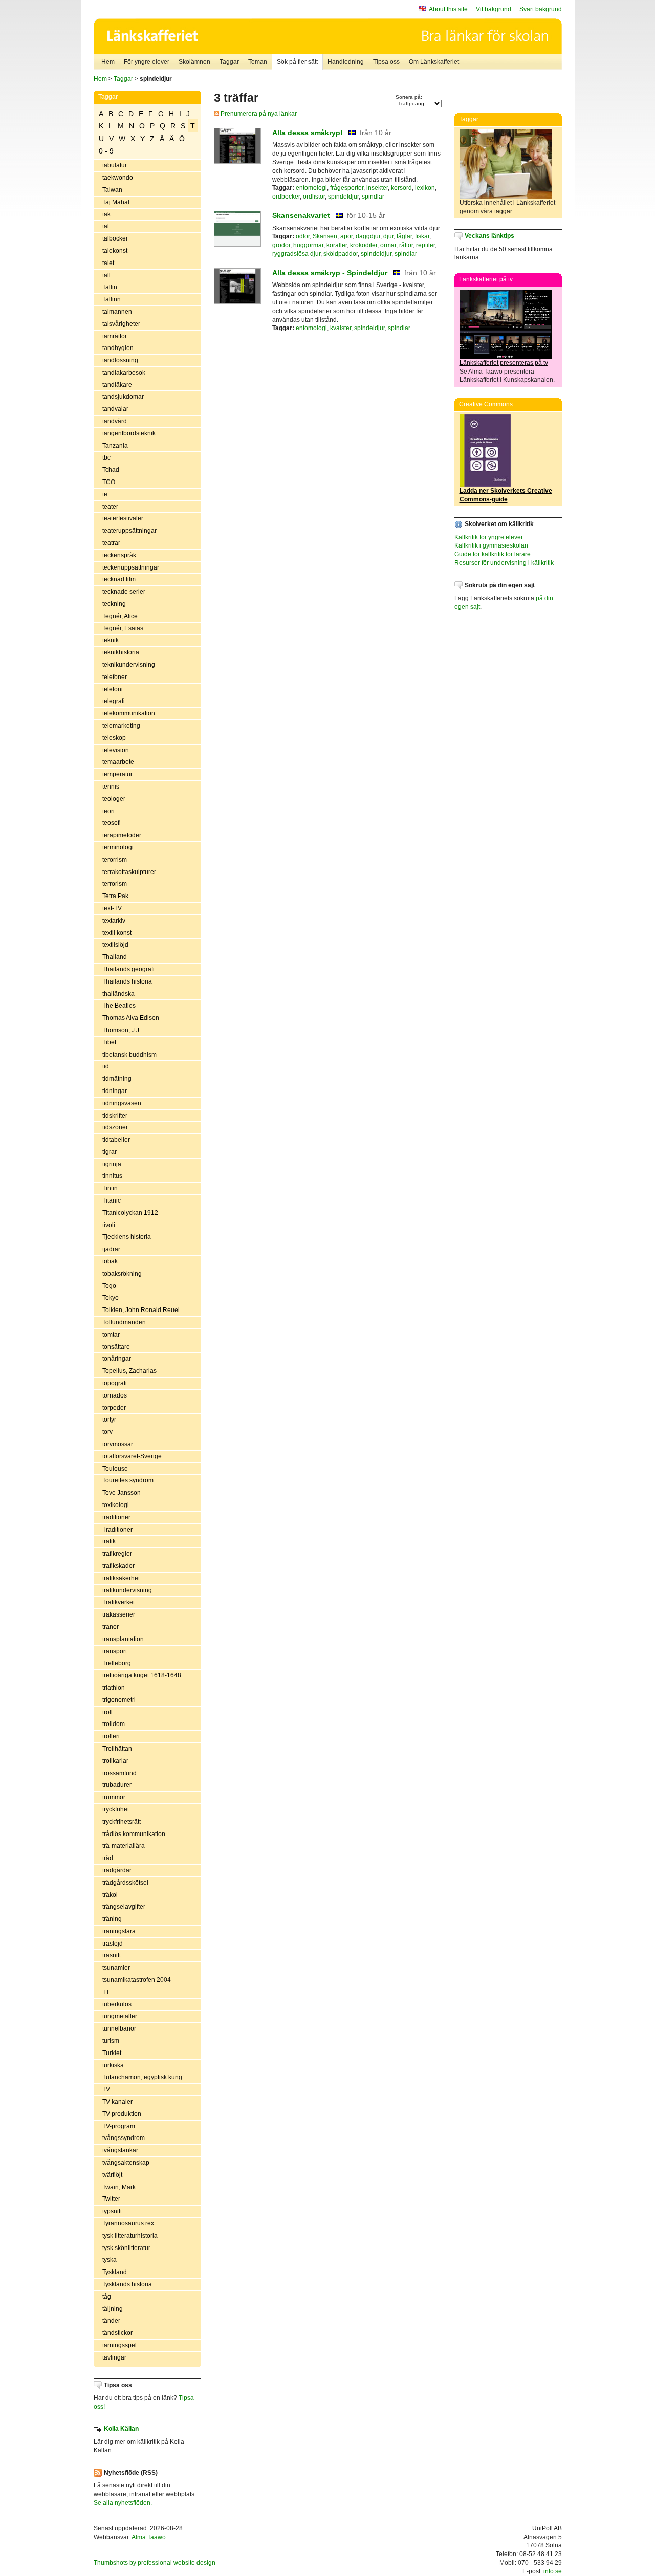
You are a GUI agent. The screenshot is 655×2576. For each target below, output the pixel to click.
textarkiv (114, 921)
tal (106, 226)
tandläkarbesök (124, 373)
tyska (110, 2260)
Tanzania (115, 446)
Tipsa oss (386, 62)
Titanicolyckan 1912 (130, 1213)
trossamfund (119, 1773)
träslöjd (113, 1944)
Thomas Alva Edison (131, 1018)
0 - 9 (106, 151)
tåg (107, 2297)
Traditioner (117, 1530)
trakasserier (119, 1614)
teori (108, 811)
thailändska (118, 994)
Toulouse (115, 1469)
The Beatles (119, 1006)
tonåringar (117, 1359)
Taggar (229, 62)
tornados (115, 1395)
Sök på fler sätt (297, 62)
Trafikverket (118, 1602)
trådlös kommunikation (134, 1834)
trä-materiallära (124, 1846)
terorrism (115, 860)
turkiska (113, 2065)
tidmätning (117, 1079)
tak (106, 214)
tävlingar (114, 2357)
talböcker (115, 238)
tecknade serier (124, 592)
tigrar (110, 1152)
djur (388, 236)
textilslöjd (115, 945)
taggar (503, 211)
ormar (388, 245)
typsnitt (112, 2211)
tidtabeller (116, 1140)
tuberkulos (117, 2004)
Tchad (111, 470)
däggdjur (368, 236)
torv (107, 1432)
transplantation (123, 1639)
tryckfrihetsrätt (122, 1822)
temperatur (117, 774)
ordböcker (286, 197)
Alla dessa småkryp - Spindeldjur (330, 273)
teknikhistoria (121, 652)
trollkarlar (115, 1761)
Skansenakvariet (301, 215)
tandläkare (117, 385)
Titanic (112, 1200)
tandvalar (115, 409)
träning (112, 1919)
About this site (448, 9)
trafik (109, 1541)
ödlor (303, 236)
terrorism (115, 884)
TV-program (119, 2126)
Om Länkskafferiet (434, 62)
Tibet (109, 1042)
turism (111, 2041)
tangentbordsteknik (129, 433)
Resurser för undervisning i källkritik (504, 563)
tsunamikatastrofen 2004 (137, 1980)
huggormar (308, 245)
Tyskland (115, 2272)
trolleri (111, 1736)
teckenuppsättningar (131, 567)
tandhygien (118, 348)
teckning (114, 604)
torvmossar (118, 1444)
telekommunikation (129, 713)
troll (107, 1712)
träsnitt (112, 1955)
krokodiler (364, 245)
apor (346, 236)
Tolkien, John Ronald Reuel (141, 1310)
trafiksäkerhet (121, 1578)
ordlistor (314, 197)
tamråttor (115, 336)
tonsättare (116, 1347)
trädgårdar (117, 1870)
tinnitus (112, 1176)
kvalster (341, 328)
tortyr (109, 1420)
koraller (337, 245)
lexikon (425, 188)
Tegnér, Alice (120, 616)
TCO (109, 482)
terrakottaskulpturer (129, 872)
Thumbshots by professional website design (155, 2563)
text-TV (112, 908)
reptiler (425, 245)
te (105, 494)
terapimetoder (122, 835)
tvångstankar (120, 2150)
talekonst (115, 251)
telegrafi (114, 701)
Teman (258, 62)
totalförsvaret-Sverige (132, 1456)
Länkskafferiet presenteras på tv (504, 363)
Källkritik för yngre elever (489, 537)
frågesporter (347, 188)
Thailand (115, 957)
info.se (553, 2571)
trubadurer (117, 1785)
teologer (114, 799)
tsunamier (116, 1968)
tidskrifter (115, 1116)
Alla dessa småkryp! (308, 133)
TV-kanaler (117, 2102)
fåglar (404, 236)
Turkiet (112, 2053)
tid (106, 1066)
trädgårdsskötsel (125, 1883)
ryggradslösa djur (296, 254)
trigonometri (119, 1700)
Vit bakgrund (494, 9)
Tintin (110, 1188)
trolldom (114, 1724)
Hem (108, 62)
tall (106, 275)
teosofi (112, 823)
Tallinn (112, 299)
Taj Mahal (116, 202)
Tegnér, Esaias (123, 628)
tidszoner (115, 1127)
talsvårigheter (121, 324)
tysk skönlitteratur (126, 2248)
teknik (111, 640)
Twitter (111, 2199)
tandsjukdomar (123, 397)
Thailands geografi (128, 969)
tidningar (115, 1091)
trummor (114, 1797)
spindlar (373, 197)
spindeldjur (343, 197)
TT (106, 1992)
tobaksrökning (122, 1274)
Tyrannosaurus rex (128, 2223)
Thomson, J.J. (122, 1030)
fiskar (422, 236)
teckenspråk (119, 555)
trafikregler (117, 1554)
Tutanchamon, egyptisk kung (142, 2077)
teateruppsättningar (129, 531)
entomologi (311, 188)
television (116, 750)
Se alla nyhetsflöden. (123, 2503)
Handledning (346, 62)
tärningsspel (119, 2345)
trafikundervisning (127, 1590)
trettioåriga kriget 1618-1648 (142, 1675)
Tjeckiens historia (127, 1237)
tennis (111, 787)
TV (106, 2089)
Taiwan (112, 190)
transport (115, 1651)
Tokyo (111, 1298)
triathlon (114, 1688)
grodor (281, 245)
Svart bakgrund (541, 9)
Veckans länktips (489, 236)
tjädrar (111, 1249)
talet (108, 263)
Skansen (325, 236)
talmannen (117, 312)
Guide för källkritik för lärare (493, 554)
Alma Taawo (149, 2537)
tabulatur (115, 165)
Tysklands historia (127, 2284)
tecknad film (119, 579)
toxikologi (116, 1505)
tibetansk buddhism (129, 1055)
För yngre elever (147, 62)
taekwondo (118, 178)
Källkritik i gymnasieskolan (491, 545)
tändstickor (117, 2333)
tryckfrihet (116, 1809)
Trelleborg (117, 1663)
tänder (111, 2321)
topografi (115, 1383)
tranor (111, 1627)
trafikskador (118, 1566)
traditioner (116, 1517)
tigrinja (112, 1164)
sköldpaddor (341, 254)
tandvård (115, 421)
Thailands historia (127, 981)
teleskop (114, 738)
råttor (406, 245)
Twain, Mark (119, 2187)
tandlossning (120, 360)
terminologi (118, 847)
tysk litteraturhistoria (130, 2236)
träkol (110, 1895)
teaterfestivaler (123, 518)
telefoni (113, 689)
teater (110, 507)
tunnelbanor (119, 2028)
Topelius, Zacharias (129, 1371)
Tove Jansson (122, 1493)
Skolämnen (194, 62)
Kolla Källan (121, 2429)
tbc (106, 457)
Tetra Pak (115, 896)
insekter (377, 188)
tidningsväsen (122, 1103)
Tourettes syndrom (128, 1480)
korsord (401, 188)
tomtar (111, 1335)
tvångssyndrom (124, 2138)
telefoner (115, 677)
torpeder (114, 1408)
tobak (110, 1261)
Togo (109, 1286)
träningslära (119, 1931)
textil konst (117, 933)
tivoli (109, 1225)
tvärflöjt (112, 2175)
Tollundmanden (124, 1322)
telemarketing (121, 726)
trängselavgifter (124, 1907)
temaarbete (118, 762)
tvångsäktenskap (126, 2163)
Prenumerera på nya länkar (258, 114)
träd (108, 1858)
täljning (113, 2309)
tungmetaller (120, 2016)
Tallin (110, 287)
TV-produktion (122, 2114)
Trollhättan (117, 1749)
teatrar (111, 543)
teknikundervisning (129, 665)
